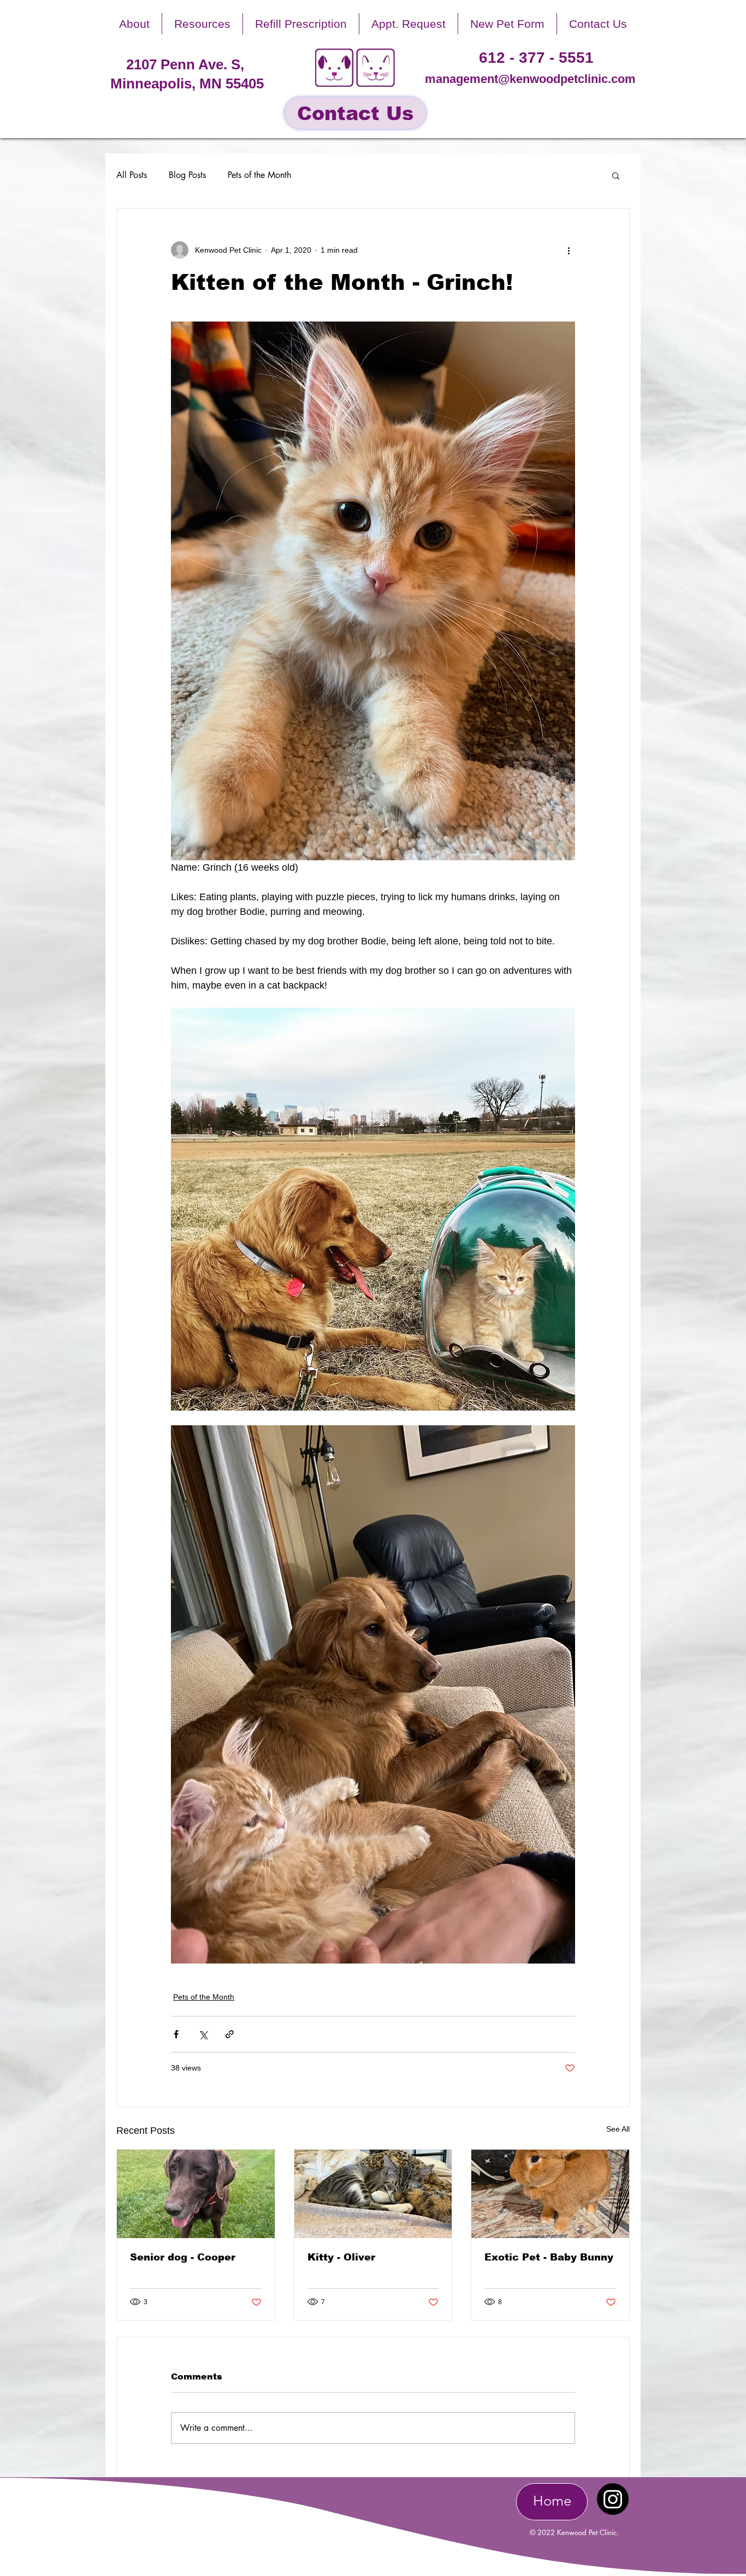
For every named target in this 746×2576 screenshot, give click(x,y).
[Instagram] (613, 2499)
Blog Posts (187, 175)
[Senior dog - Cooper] (196, 2194)
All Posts (132, 175)
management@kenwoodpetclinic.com (530, 79)
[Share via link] (230, 2034)
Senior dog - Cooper (183, 2257)
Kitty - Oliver (341, 2257)
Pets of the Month (259, 175)
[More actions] (569, 250)
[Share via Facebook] (176, 2034)
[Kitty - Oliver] (373, 2194)
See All (618, 2129)
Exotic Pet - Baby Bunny (549, 2257)
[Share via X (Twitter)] (203, 2034)
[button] (134, 24)
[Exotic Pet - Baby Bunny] (550, 2194)
